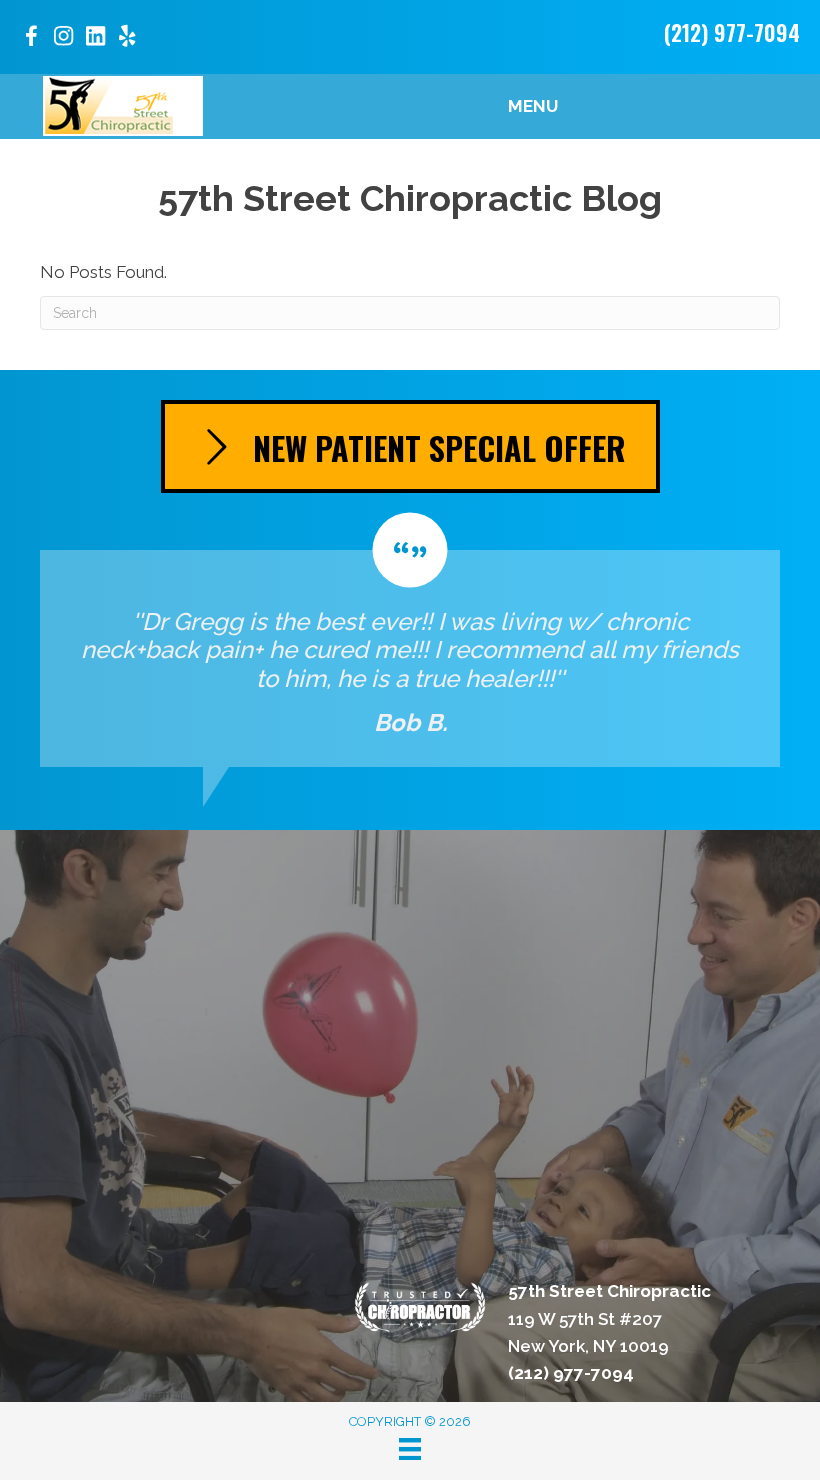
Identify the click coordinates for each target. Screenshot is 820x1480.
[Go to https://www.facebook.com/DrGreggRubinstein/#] (31, 39)
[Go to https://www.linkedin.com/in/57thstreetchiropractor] (95, 38)
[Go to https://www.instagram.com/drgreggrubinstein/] (63, 38)
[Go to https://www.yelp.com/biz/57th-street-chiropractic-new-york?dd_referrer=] (127, 38)
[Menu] (410, 1449)
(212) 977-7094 (732, 32)
